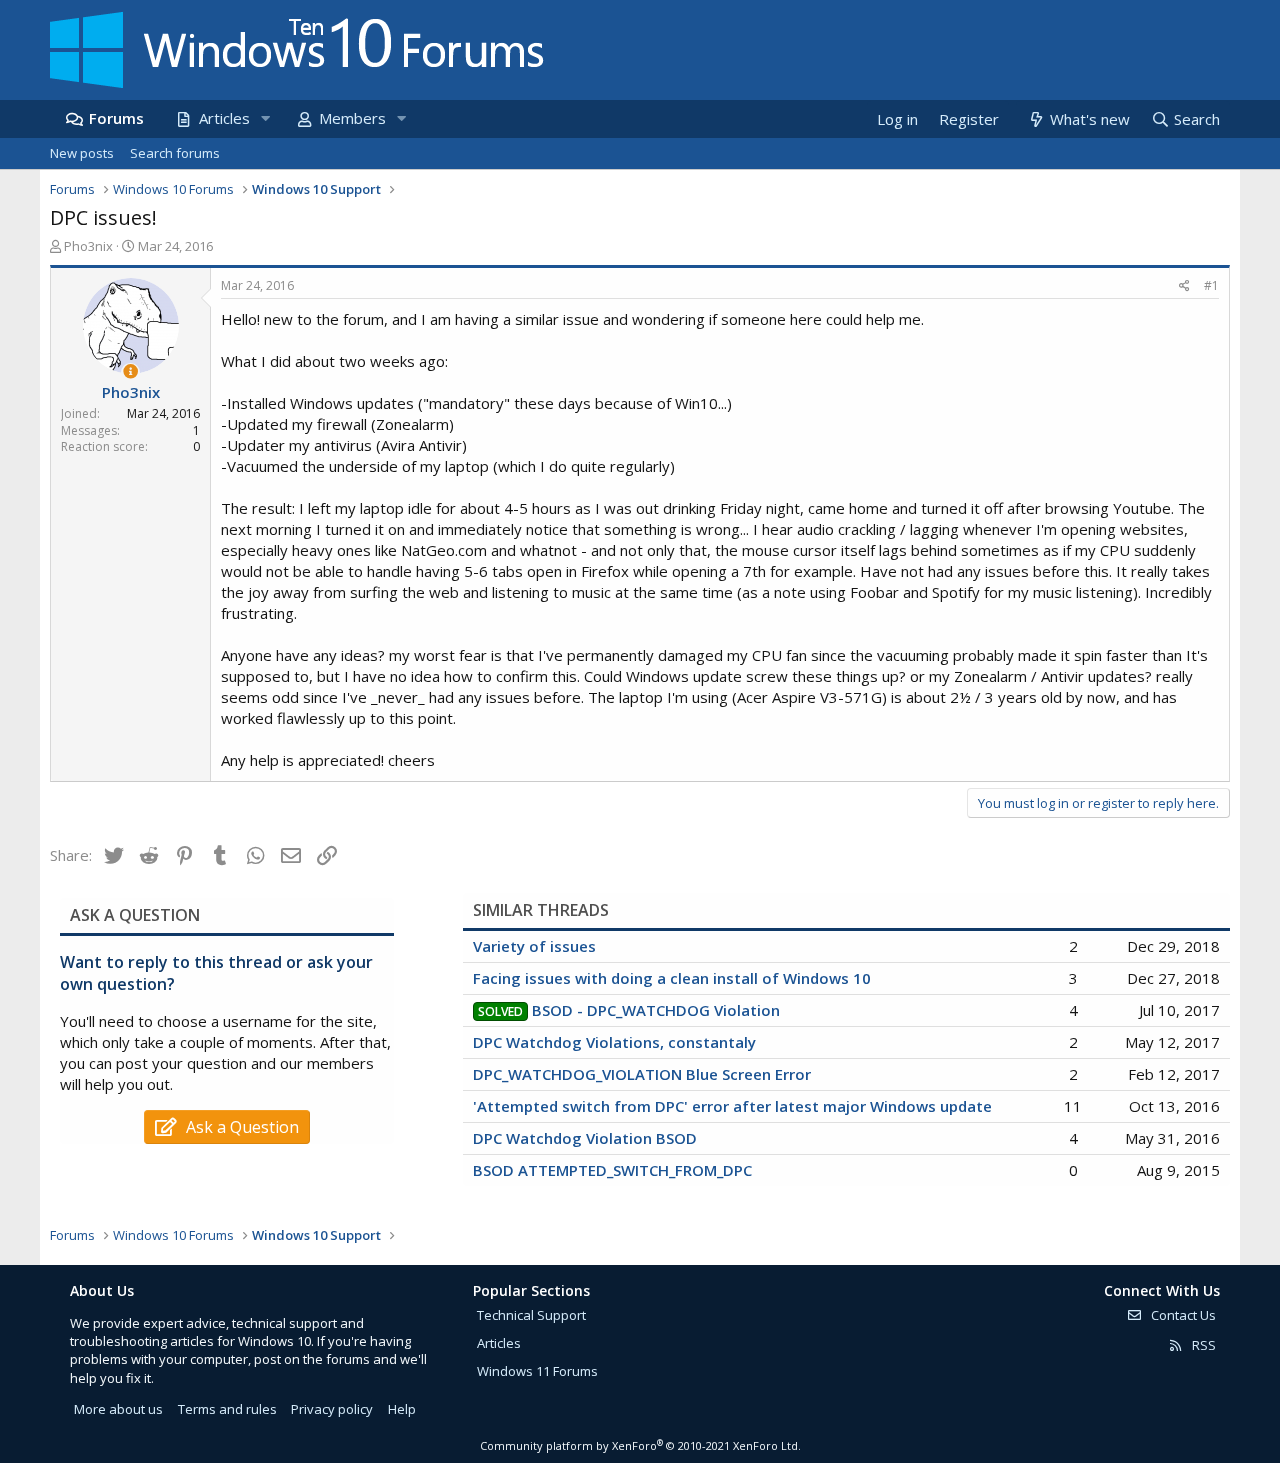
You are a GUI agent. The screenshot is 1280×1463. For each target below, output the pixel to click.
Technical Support (531, 1315)
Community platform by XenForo (640, 1445)
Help (402, 1409)
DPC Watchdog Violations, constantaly (614, 1042)
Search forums (175, 153)
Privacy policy (332, 1409)
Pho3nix (88, 246)
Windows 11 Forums (537, 1371)
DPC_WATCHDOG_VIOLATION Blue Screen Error (642, 1074)
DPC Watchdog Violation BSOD (585, 1138)
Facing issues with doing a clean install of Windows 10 (672, 978)
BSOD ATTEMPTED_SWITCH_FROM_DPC (612, 1170)
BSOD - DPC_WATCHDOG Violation (656, 1010)
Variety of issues (534, 946)
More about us (118, 1409)
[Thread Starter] (130, 371)
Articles (224, 118)
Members (352, 118)
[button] (265, 118)
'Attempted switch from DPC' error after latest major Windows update (732, 1106)
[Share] (1184, 286)
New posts (82, 153)
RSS (1202, 1345)
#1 (1211, 285)
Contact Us (1182, 1315)
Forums (116, 118)
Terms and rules (227, 1409)
